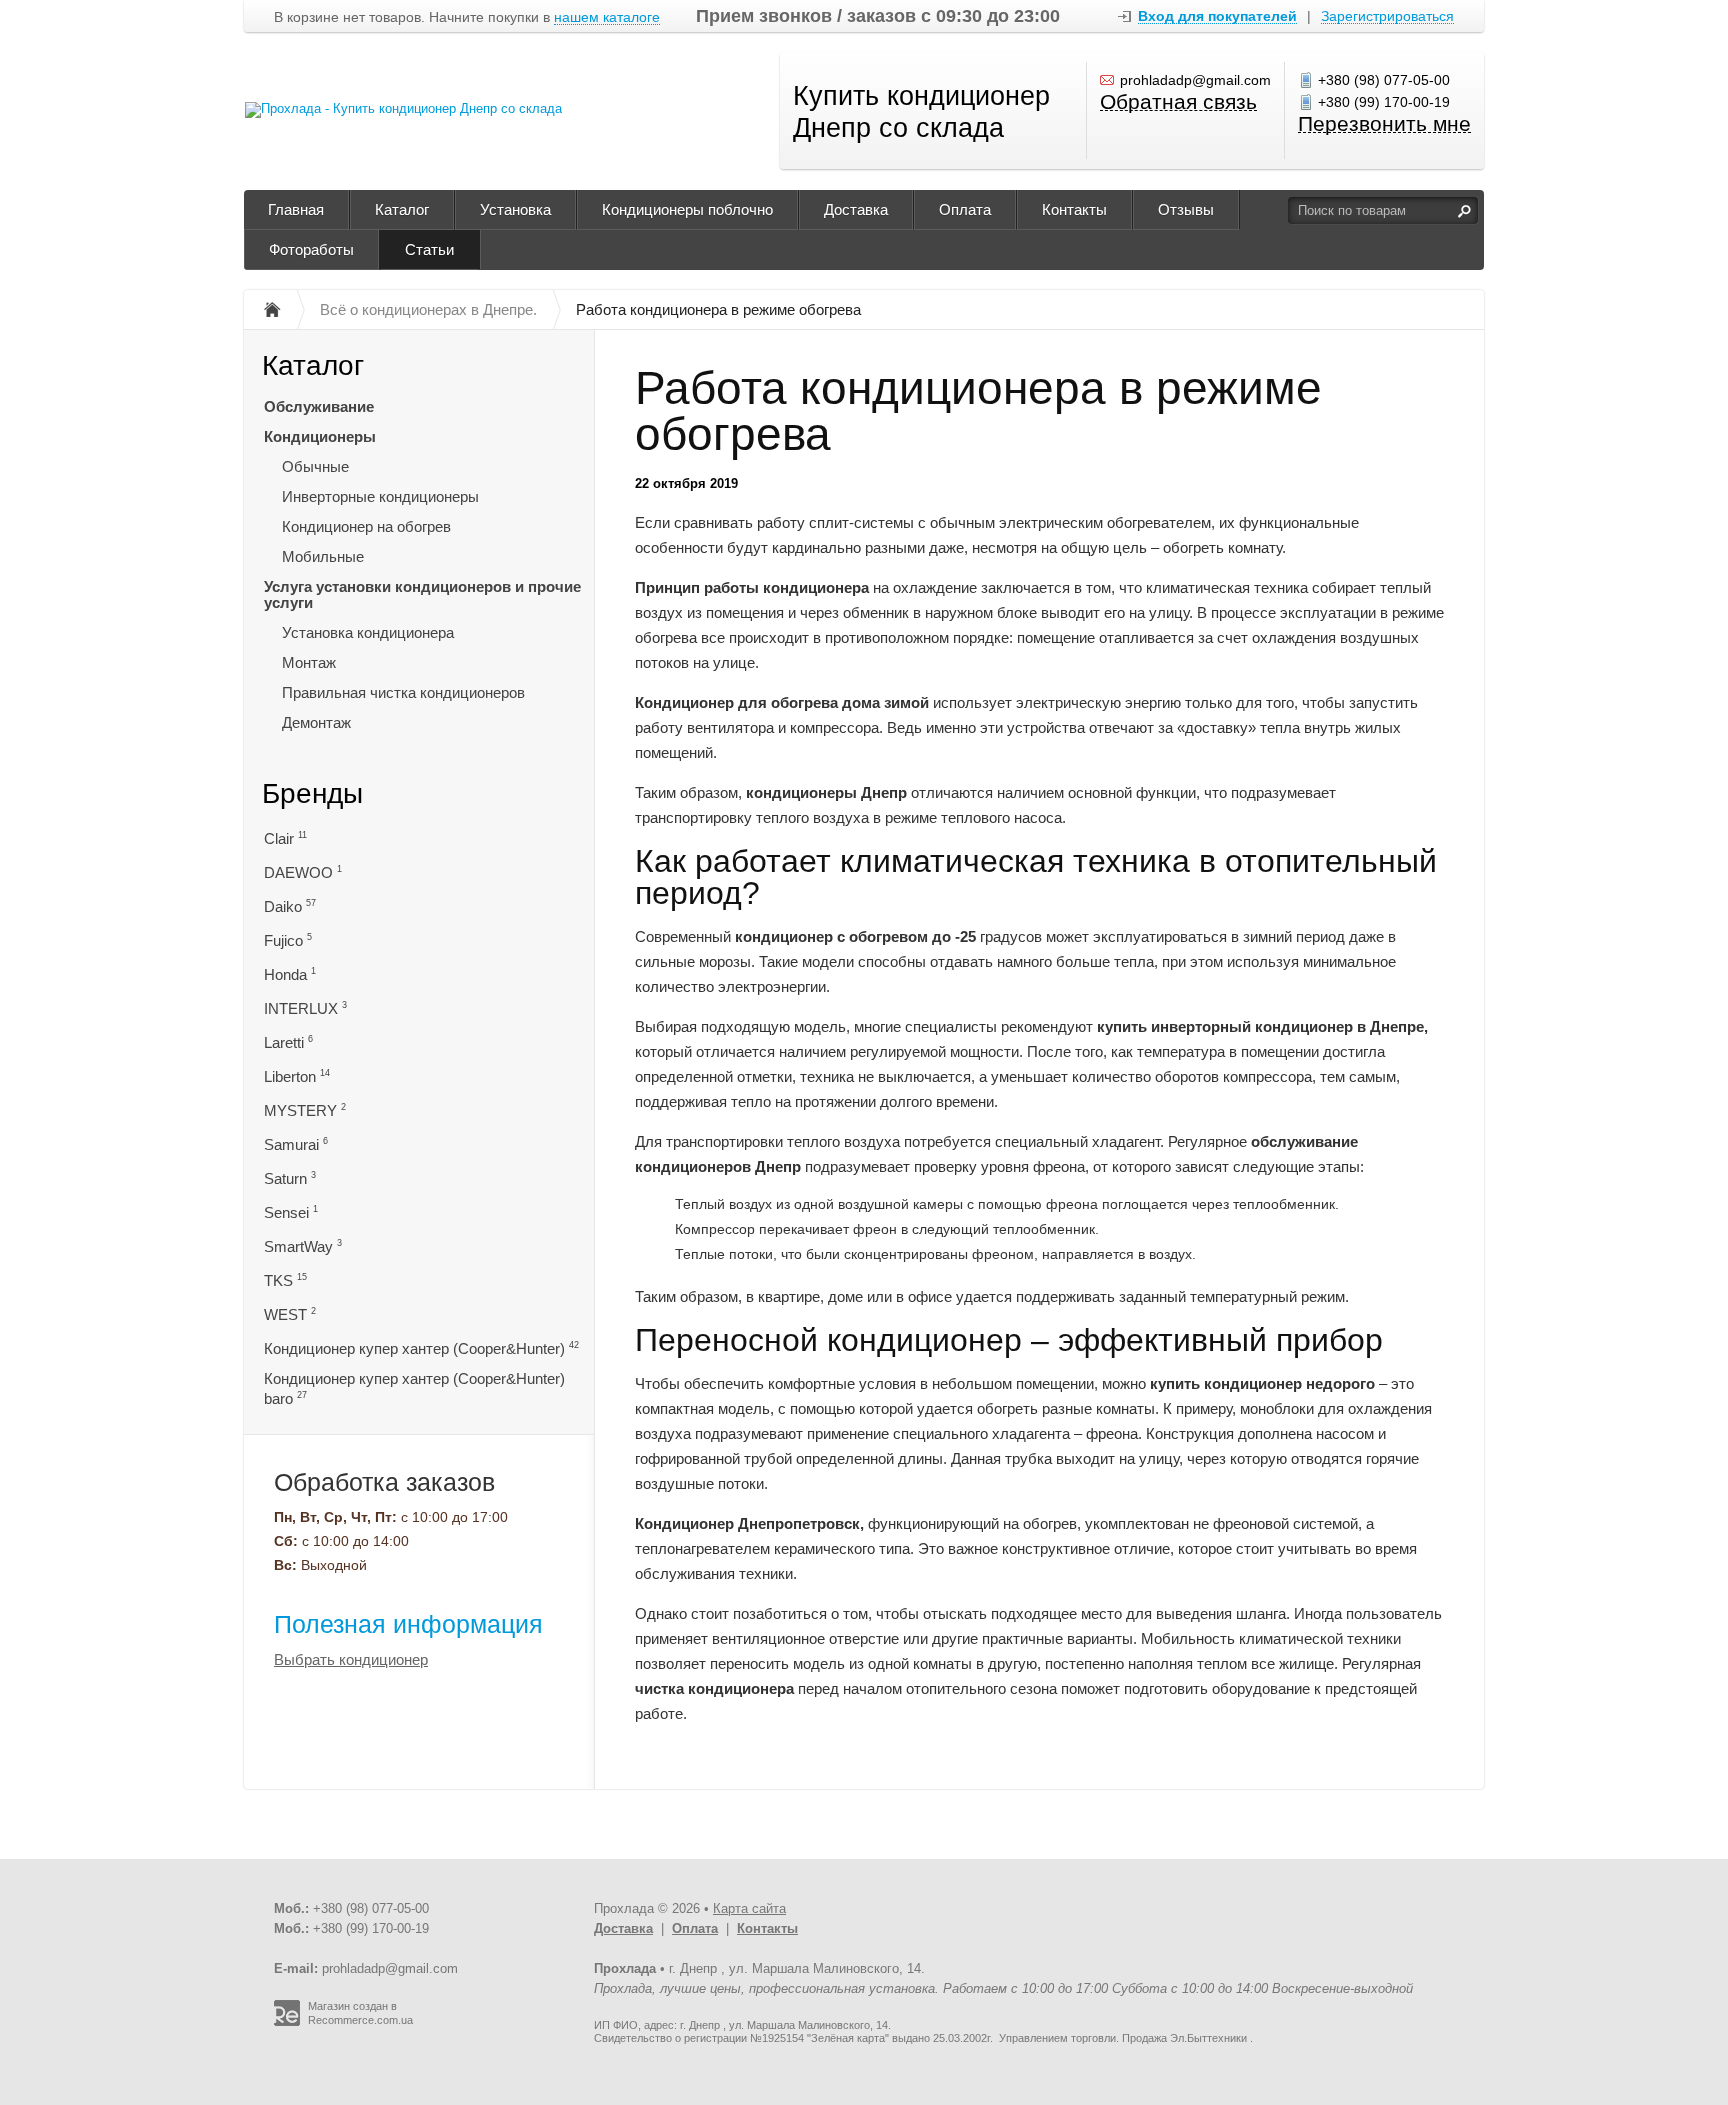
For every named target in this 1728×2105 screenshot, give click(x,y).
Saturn (290, 1178)
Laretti (288, 1042)
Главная (296, 209)
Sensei (291, 1212)
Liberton (297, 1076)
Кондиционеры (320, 436)
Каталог (402, 209)
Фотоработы (311, 249)
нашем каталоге (607, 17)
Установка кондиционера (368, 632)
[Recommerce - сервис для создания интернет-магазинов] (287, 2022)
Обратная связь (1178, 102)
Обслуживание (319, 406)
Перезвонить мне (1384, 124)
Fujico (288, 940)
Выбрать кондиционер (351, 1659)
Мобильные (323, 556)
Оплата (965, 209)
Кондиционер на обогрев (366, 526)
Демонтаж (316, 722)
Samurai (296, 1144)
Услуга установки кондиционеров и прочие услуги (422, 594)
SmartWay (303, 1246)
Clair (285, 838)
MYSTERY (305, 1110)
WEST (290, 1314)
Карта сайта (749, 1908)
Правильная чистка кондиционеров (403, 692)
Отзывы (1186, 209)
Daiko (290, 906)
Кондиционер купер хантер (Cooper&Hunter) (421, 1348)
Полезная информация (408, 1624)
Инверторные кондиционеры (380, 496)
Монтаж (309, 662)
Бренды (312, 793)
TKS (285, 1280)
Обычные (315, 466)
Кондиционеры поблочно (687, 209)
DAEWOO (303, 872)
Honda (290, 974)
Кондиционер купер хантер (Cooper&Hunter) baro (414, 1388)
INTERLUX (305, 1008)
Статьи (429, 249)
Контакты (1074, 209)
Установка (515, 209)
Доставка (856, 209)
